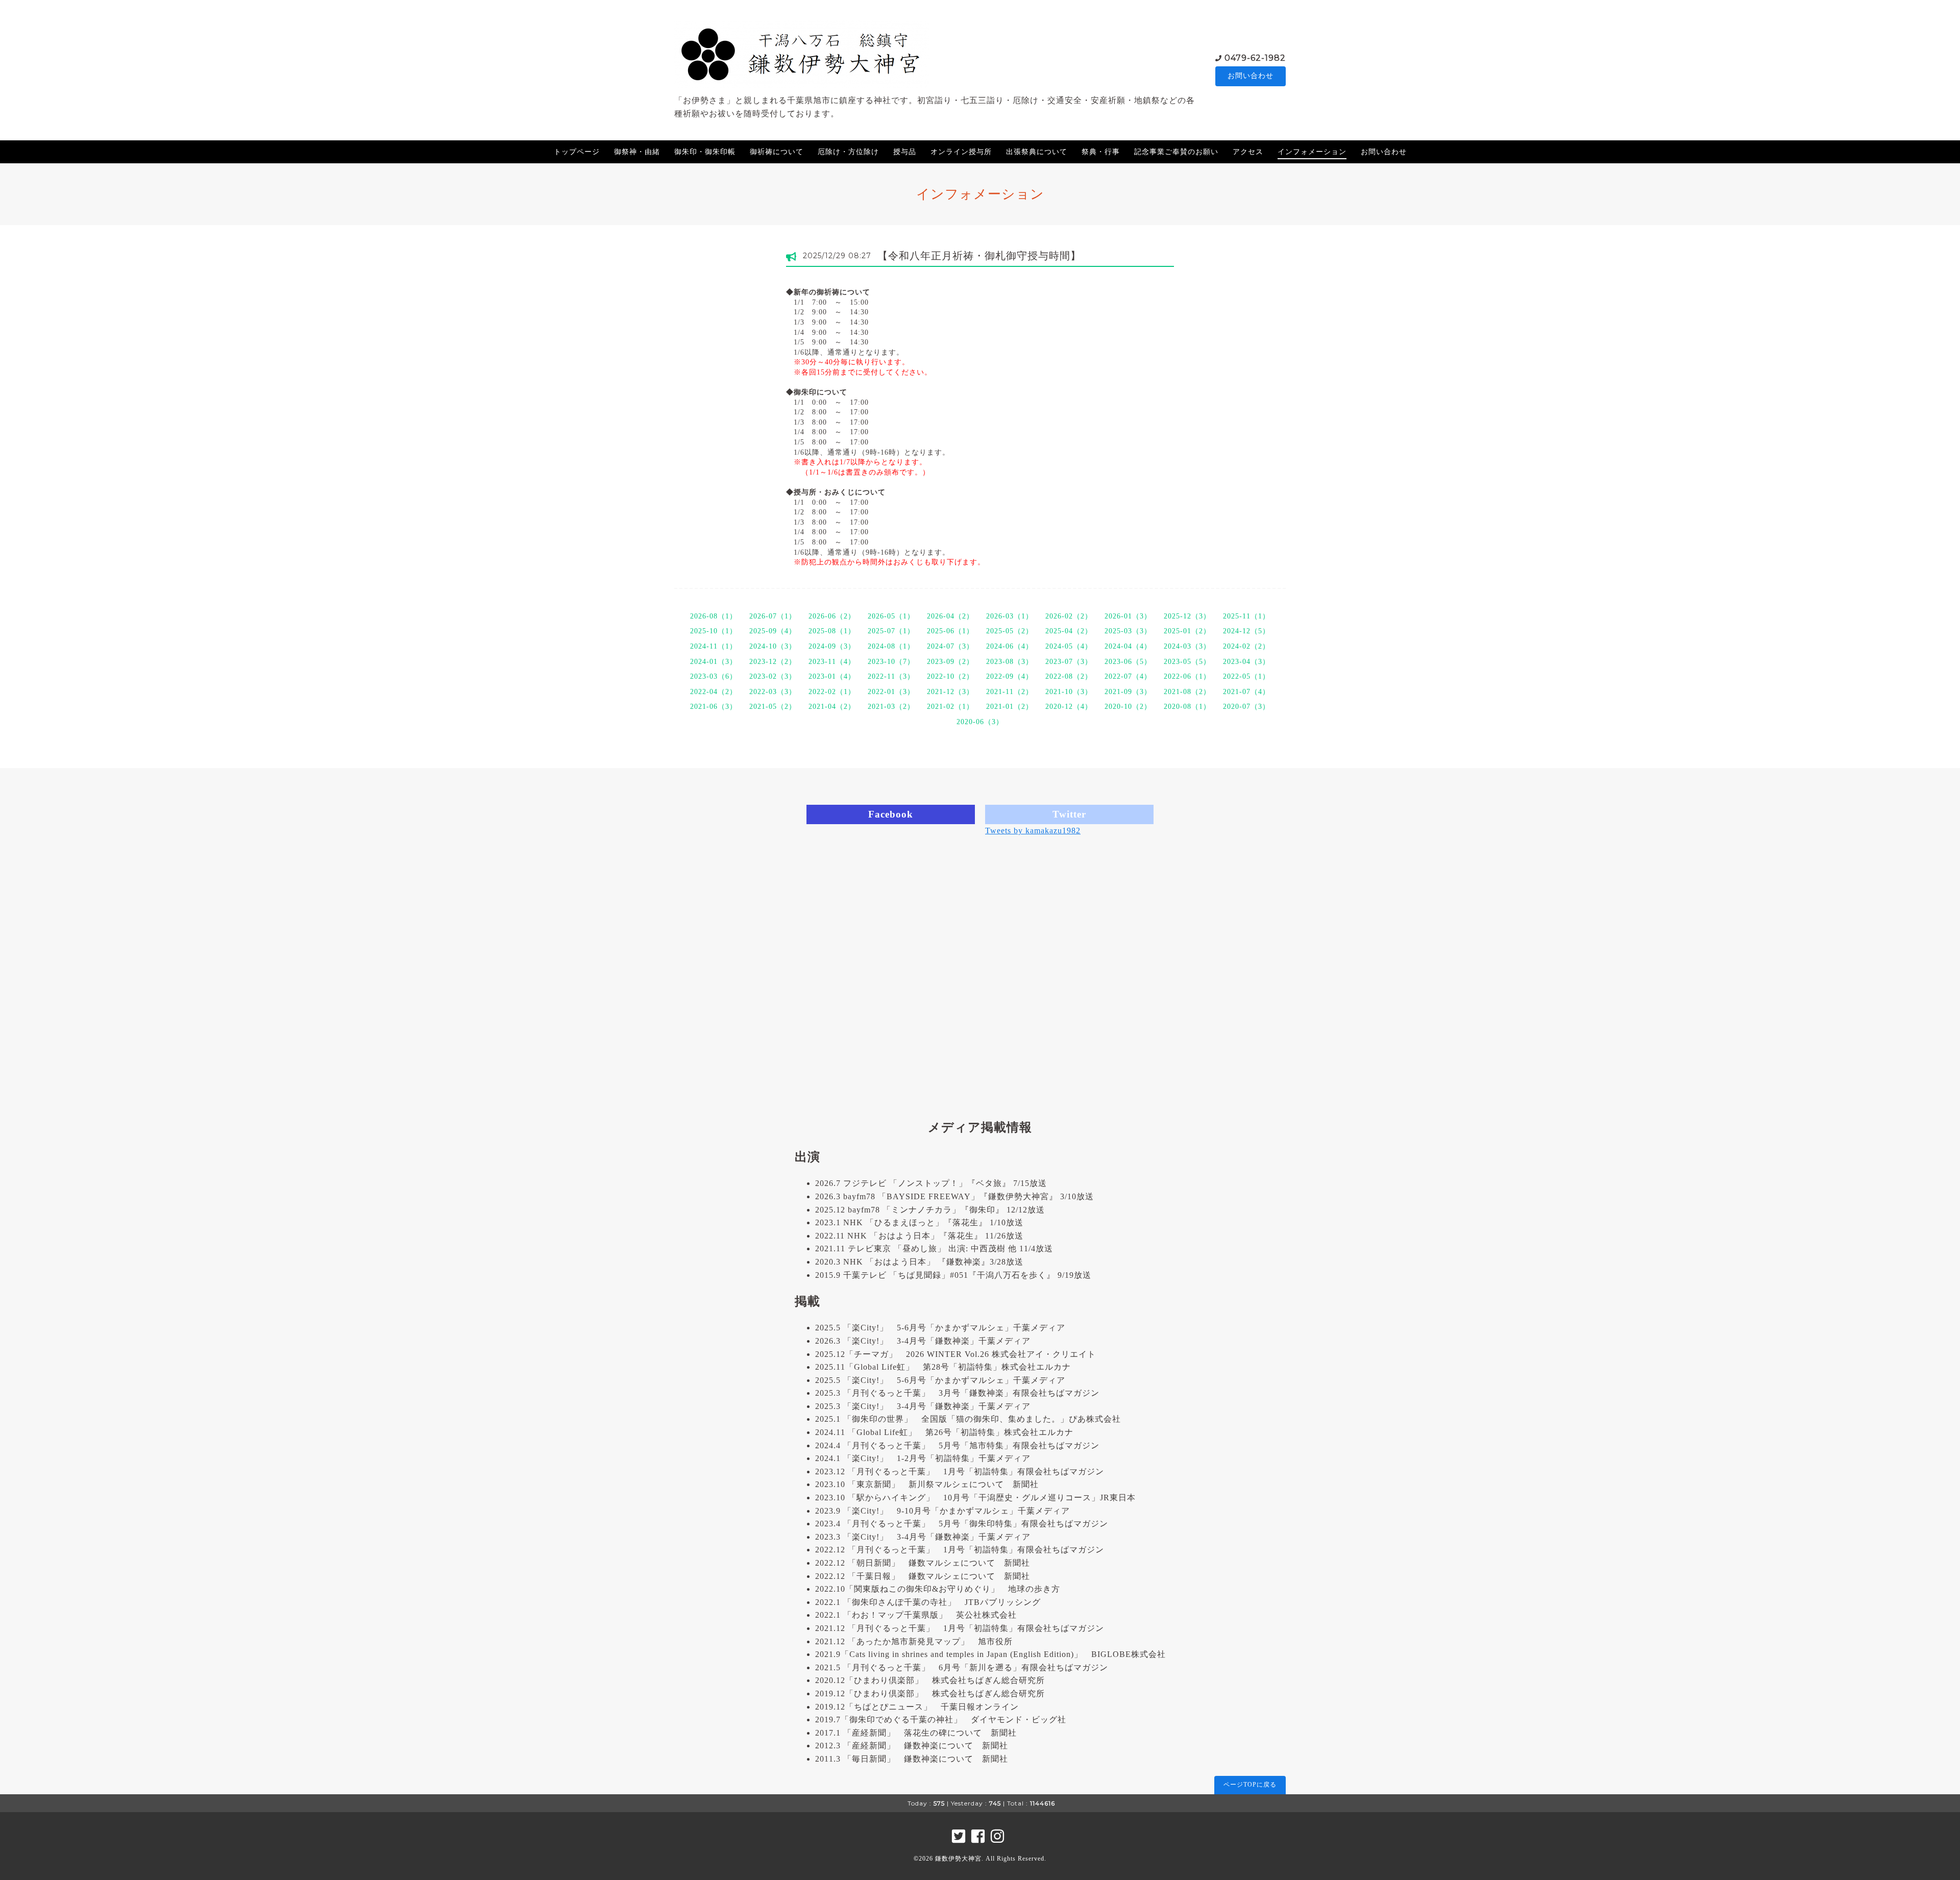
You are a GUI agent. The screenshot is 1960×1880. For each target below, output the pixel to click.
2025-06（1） (950, 631)
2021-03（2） (891, 707)
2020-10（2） (1128, 707)
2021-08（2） (1187, 692)
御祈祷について (777, 152)
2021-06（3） (714, 707)
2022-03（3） (773, 692)
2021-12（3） (950, 692)
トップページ (577, 152)
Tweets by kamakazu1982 (1033, 831)
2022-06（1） (1187, 676)
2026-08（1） (714, 616)
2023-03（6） (714, 676)
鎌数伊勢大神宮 (958, 1859)
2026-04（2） (950, 616)
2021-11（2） (1010, 692)
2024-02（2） (1246, 646)
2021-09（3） (1128, 692)
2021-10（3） (1069, 692)
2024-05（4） (1069, 646)
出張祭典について (1037, 152)
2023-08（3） (1010, 662)
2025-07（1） (891, 631)
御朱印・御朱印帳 (705, 152)
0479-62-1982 (1255, 58)
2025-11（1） (1246, 616)
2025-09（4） (773, 631)
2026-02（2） (1069, 616)
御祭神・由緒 (637, 152)
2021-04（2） (832, 707)
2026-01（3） (1128, 616)
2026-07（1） (773, 616)
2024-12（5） (1246, 631)
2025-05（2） (1010, 631)
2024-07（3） (950, 646)
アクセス (1248, 152)
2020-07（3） (1246, 707)
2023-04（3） (1246, 662)
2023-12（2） (773, 662)
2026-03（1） (1010, 616)
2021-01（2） (1010, 707)
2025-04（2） (1069, 631)
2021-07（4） (1246, 692)
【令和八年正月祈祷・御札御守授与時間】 (979, 256)
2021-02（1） (950, 707)
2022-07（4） (1128, 676)
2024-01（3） (714, 662)
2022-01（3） (891, 692)
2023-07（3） (1069, 662)
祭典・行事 (1101, 152)
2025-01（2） (1187, 631)
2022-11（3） (891, 676)
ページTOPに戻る (1250, 1785)
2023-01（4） (832, 676)
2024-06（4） (1010, 646)
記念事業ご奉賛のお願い (1176, 152)
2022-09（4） (1010, 676)
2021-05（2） (773, 707)
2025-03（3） (1128, 631)
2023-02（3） (773, 676)
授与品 (905, 152)
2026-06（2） (832, 616)
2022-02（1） (832, 692)
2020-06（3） (980, 722)
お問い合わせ (1251, 76)
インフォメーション (1312, 152)
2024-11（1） (714, 646)
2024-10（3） (773, 646)
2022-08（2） (1069, 676)
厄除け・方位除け (848, 152)
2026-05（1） (891, 616)
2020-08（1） (1187, 707)
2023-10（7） (891, 662)
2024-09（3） (832, 646)
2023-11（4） (832, 662)
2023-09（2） (950, 662)
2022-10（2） (950, 676)
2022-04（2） (714, 692)
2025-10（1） (714, 631)
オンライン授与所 (961, 152)
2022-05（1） (1246, 676)
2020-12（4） (1069, 707)
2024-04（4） (1128, 646)
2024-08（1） (891, 646)
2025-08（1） (832, 631)
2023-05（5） (1187, 662)
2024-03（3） (1187, 646)
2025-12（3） (1187, 616)
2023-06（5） (1128, 662)
